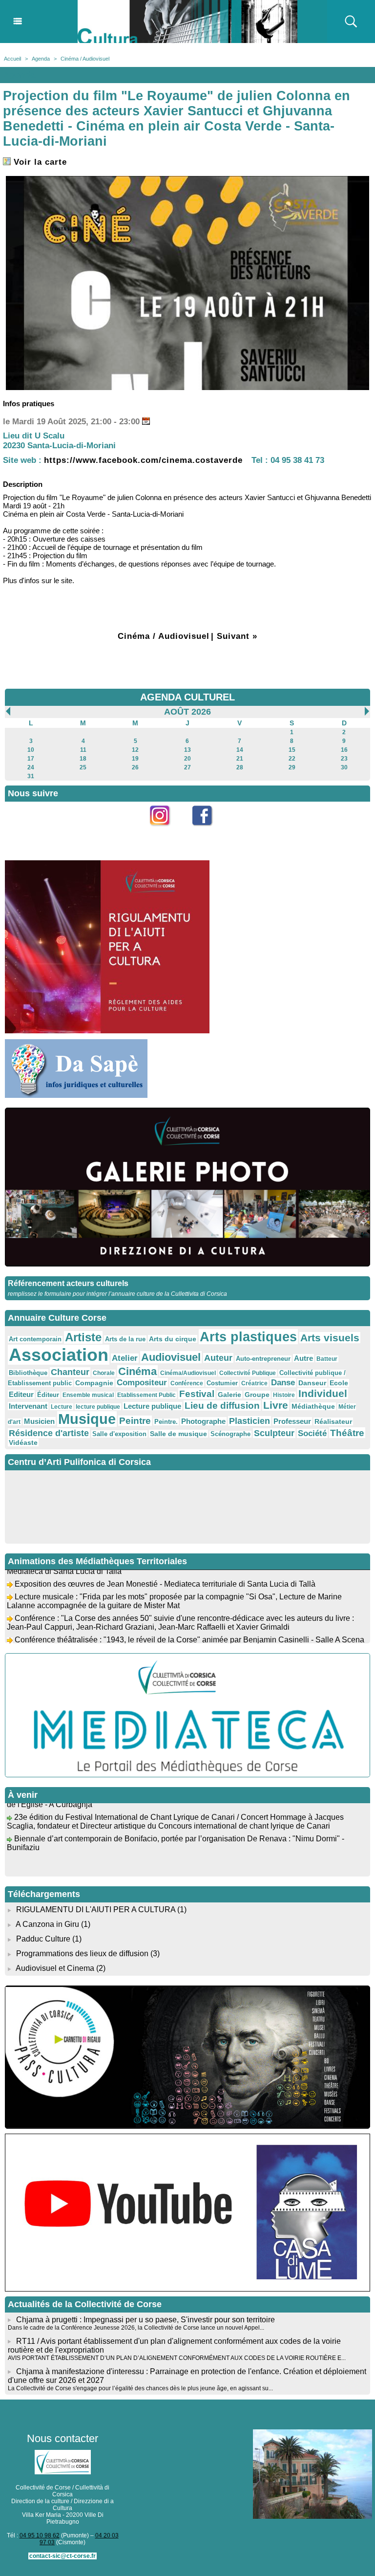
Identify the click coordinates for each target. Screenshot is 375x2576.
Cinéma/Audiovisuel (188, 1373)
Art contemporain (35, 1339)
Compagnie (94, 1383)
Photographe (203, 1421)
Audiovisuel (171, 1357)
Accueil (12, 59)
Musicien (39, 1421)
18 (83, 759)
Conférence (187, 1383)
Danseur (312, 1383)
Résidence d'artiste (49, 1433)
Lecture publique (152, 1406)
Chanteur (70, 1372)
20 (187, 759)
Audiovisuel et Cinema (56, 1968)
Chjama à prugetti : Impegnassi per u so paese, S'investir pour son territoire (146, 2320)
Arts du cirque (173, 1339)
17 (31, 759)
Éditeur (48, 1395)
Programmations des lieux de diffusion (82, 1954)
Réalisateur (333, 1421)
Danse (283, 1383)
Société (312, 1433)
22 (292, 759)
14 (240, 750)
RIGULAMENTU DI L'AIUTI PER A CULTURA (96, 1910)
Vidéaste (23, 1442)
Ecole (339, 1383)
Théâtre (347, 1433)
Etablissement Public (146, 1395)
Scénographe (230, 1434)
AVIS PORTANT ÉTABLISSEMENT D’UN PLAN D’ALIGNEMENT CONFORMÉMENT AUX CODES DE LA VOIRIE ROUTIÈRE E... (177, 2358)
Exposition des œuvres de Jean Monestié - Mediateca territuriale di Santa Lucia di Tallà (165, 1571)
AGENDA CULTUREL (187, 697)
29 (292, 767)
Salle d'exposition (119, 1434)
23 (344, 759)
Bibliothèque (28, 1373)
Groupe (257, 1395)
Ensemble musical (88, 1395)
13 (187, 750)
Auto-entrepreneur (263, 1359)
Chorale (104, 1373)
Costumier (222, 1383)
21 (240, 759)
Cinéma (137, 1371)
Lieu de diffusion (222, 1406)
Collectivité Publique (248, 1373)
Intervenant (28, 1406)
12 (135, 750)
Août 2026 (187, 712)
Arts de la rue (125, 1339)
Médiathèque (313, 1406)
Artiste (83, 1337)
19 (135, 759)
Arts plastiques (248, 1337)
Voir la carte (39, 162)
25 (83, 767)
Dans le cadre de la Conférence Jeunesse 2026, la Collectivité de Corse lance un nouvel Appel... (136, 2328)
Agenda (41, 59)
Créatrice (254, 1383)
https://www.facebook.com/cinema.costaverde (143, 460)
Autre (303, 1358)
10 (31, 750)
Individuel (323, 1393)
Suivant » (237, 636)
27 (187, 767)
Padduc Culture (43, 1939)
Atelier (125, 1358)
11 (83, 750)
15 (292, 750)
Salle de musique (178, 1434)
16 (344, 750)
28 (240, 767)
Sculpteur (274, 1433)
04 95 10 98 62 (40, 2535)
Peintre (135, 1421)
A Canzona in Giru (47, 1924)
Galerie (229, 1395)
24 (31, 767)
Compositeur (142, 1383)
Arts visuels (330, 1338)
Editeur (21, 1394)
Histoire (284, 1395)
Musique (87, 1419)
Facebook (209, 831)
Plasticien (250, 1421)
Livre (276, 1405)
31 (31, 776)
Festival (197, 1394)
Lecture (62, 1407)
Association (59, 1355)
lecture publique (98, 1407)
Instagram (166, 831)
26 (135, 767)
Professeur (292, 1421)
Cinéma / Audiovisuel (85, 59)
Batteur (327, 1359)
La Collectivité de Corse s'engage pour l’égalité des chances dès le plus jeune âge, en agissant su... (140, 2388)
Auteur (218, 1358)
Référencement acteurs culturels (68, 1283)
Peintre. (166, 1422)
